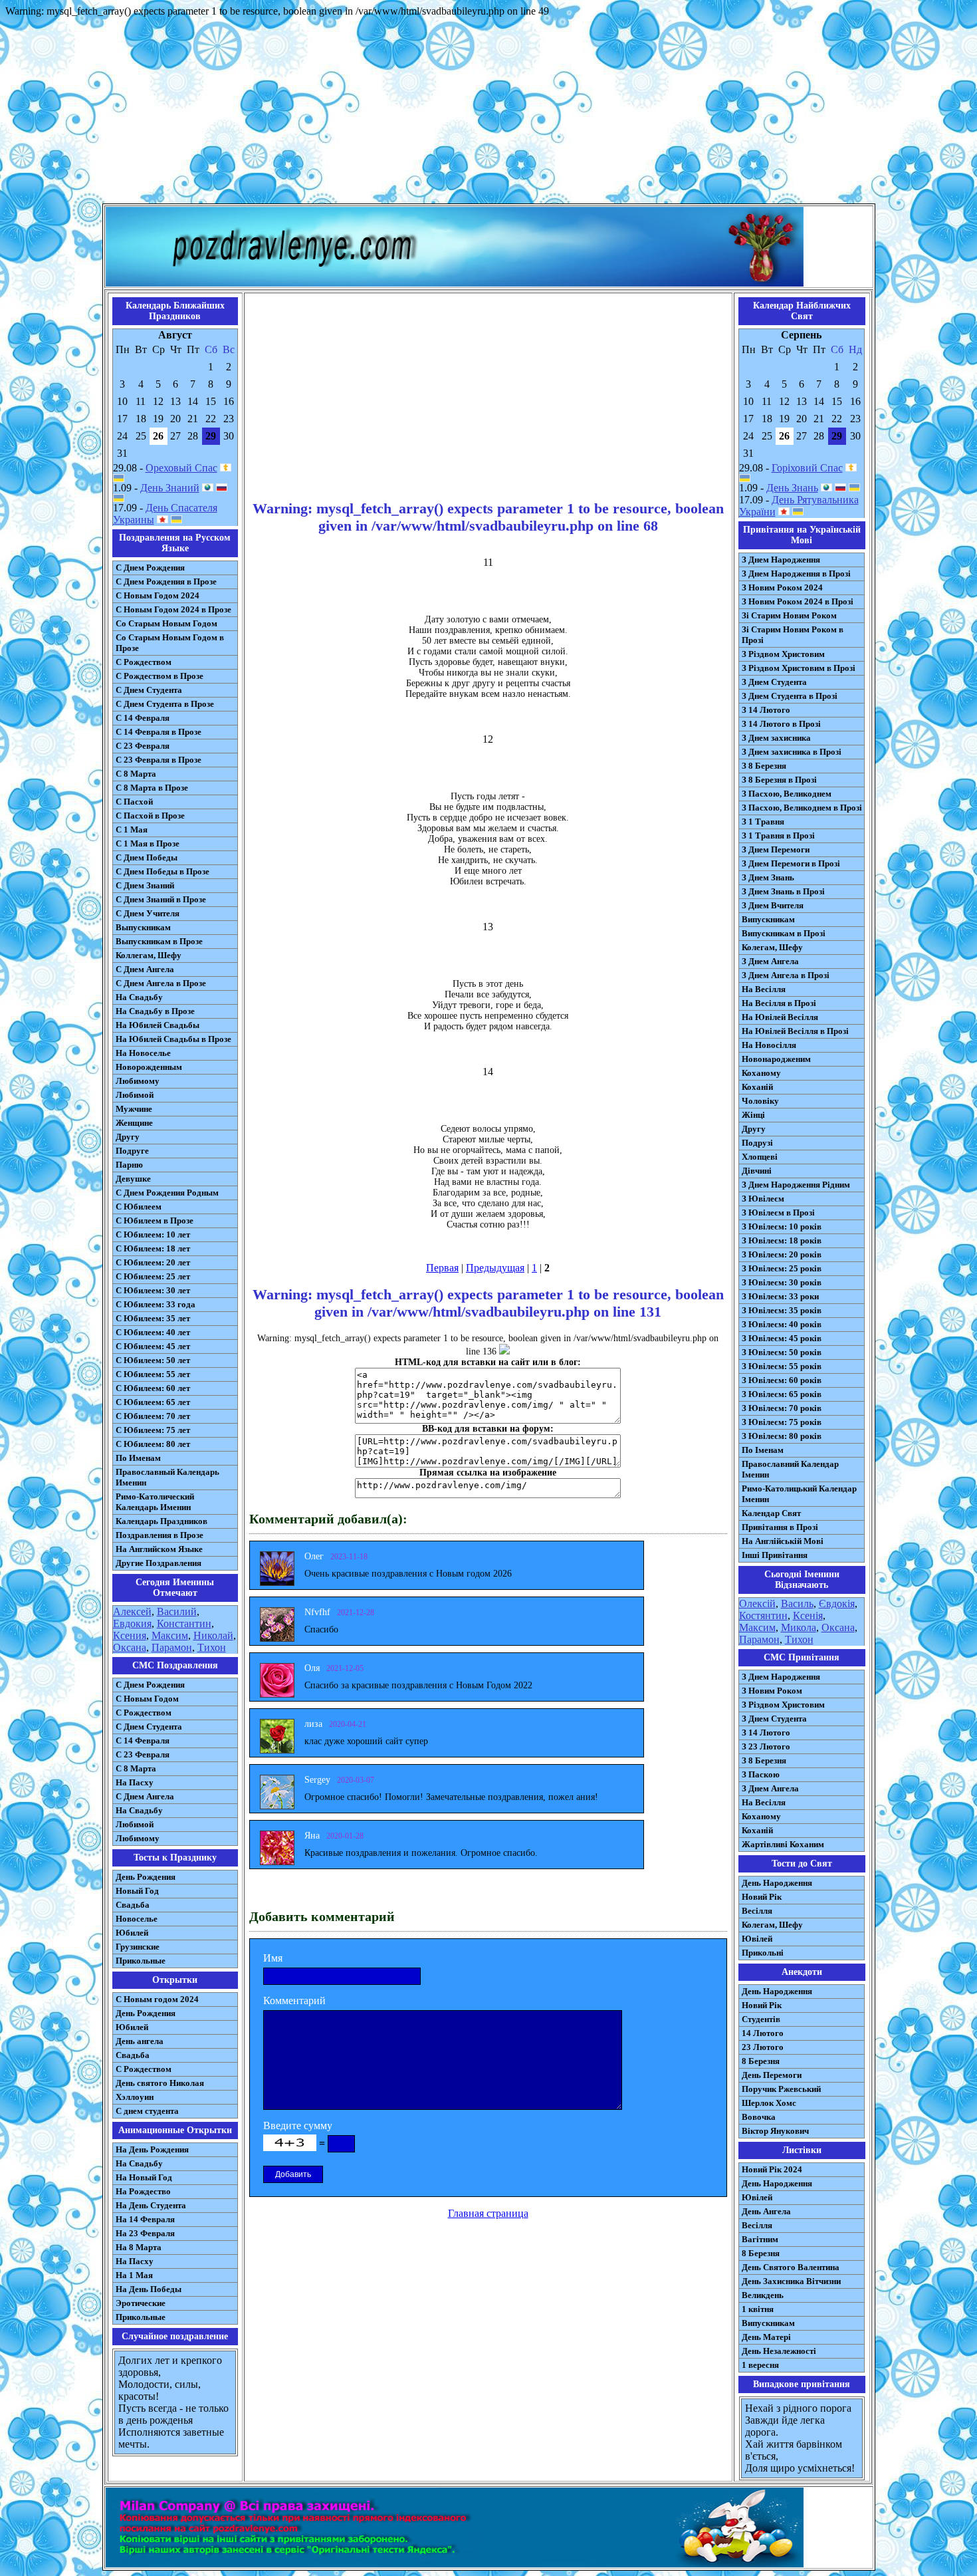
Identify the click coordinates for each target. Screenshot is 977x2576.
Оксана (130, 1647)
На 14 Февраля (145, 2219)
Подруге (132, 1151)
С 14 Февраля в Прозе (159, 732)
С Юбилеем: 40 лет (153, 1332)
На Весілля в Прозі (779, 1003)
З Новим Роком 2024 (782, 587)
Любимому (138, 1081)
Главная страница (488, 2213)
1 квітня (758, 2309)
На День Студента (151, 2205)
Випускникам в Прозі (784, 933)
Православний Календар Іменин (790, 1469)
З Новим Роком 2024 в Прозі (798, 601)
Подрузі (757, 1143)
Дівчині (757, 1171)
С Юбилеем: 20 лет (153, 1262)
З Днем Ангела (770, 961)
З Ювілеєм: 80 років (782, 1436)
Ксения (130, 1635)
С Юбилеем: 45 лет (153, 1346)
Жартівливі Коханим (783, 1844)
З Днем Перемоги (776, 849)
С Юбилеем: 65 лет (153, 1402)
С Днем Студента (149, 690)
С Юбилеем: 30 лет (153, 1290)
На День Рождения (152, 2149)
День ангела (140, 2041)
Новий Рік (762, 1897)
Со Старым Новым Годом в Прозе (170, 643)
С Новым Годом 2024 (158, 595)
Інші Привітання (775, 1555)
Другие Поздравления (159, 1563)
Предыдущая (495, 1268)
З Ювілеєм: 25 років (782, 1268)
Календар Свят (771, 1513)
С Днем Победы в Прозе (163, 871)
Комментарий (294, 2000)
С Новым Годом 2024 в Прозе (173, 609)
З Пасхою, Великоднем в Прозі (802, 808)
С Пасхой (134, 802)
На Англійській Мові (783, 1541)
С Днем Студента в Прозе (165, 704)
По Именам (138, 1458)
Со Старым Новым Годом (166, 623)
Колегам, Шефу (772, 947)
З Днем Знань (768, 877)
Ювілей (757, 1939)
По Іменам (763, 1450)
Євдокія (837, 1604)
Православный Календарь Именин (167, 1477)
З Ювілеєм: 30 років (782, 1282)
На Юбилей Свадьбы (158, 1025)
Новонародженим (776, 1059)
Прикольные (141, 1961)
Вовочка (759, 2117)
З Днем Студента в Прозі (790, 696)
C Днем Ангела (145, 1796)
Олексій (757, 1604)
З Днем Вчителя (773, 905)
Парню (129, 1165)
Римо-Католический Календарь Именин (155, 1502)
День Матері (766, 2337)
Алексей (132, 1611)
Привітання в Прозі (780, 1527)
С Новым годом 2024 (157, 1999)
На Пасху (135, 1782)
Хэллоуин (135, 2097)
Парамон (172, 1647)
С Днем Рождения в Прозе (166, 581)
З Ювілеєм (763, 1199)
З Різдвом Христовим (783, 654)
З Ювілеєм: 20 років (782, 1254)
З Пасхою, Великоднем (787, 794)
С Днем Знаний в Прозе (161, 899)
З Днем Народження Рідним (796, 1185)
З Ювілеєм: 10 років (782, 1226)
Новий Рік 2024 (772, 2169)
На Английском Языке (159, 1549)
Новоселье (137, 1919)
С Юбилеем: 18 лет (153, 1248)
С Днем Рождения (150, 568)
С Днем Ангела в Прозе (161, 983)
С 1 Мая (132, 830)
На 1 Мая (134, 2275)
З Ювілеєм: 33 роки (780, 1296)
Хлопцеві (760, 1157)
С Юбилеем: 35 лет (153, 1318)
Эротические (141, 2303)
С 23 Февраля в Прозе (159, 760)
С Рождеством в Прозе (160, 676)
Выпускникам (143, 927)
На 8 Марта (139, 2247)
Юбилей (132, 1933)
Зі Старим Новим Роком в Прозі (793, 635)
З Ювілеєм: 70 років (782, 1408)
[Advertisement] (489, 110)
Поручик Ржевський (781, 2089)
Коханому (761, 1073)
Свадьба (133, 1905)
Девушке (133, 1179)
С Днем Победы (147, 857)
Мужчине (134, 1109)
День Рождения (146, 1877)
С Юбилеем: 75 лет (153, 1430)
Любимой (135, 1095)
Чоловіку (760, 1101)
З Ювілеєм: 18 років (782, 1240)
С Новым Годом (147, 1699)
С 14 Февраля (143, 718)
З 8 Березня (764, 766)
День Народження (777, 1883)
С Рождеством (144, 662)
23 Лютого (763, 2047)
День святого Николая (160, 2083)
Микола (799, 1627)
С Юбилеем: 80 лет (153, 1444)
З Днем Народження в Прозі (796, 574)
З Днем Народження (781, 560)
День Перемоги (772, 2075)
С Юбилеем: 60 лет (153, 1388)
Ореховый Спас (181, 468)
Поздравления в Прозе (160, 1535)
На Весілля (764, 989)
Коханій (757, 1087)
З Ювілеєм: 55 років (782, 1366)
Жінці (753, 1115)
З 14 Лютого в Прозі (781, 724)
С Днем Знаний (145, 885)
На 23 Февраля (145, 2233)
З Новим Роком (772, 1691)
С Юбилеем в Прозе (155, 1221)
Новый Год (137, 1891)
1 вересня (760, 2365)
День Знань (792, 488)
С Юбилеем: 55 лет (153, 1374)
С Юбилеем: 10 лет (153, 1234)
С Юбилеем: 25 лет (153, 1276)
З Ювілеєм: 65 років (782, 1394)
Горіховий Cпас (807, 468)
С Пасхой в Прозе (150, 816)
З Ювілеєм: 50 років (782, 1352)
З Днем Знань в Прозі (783, 891)
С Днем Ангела (145, 969)
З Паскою (761, 1774)
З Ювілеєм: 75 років (782, 1422)
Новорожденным (149, 1067)
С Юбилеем (139, 1207)
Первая (442, 1268)
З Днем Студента (774, 682)
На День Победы (149, 2289)
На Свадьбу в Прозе (155, 1011)
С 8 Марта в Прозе (152, 788)
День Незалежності (779, 2351)
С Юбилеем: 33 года (156, 1304)
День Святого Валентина (791, 2267)
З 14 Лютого (766, 710)
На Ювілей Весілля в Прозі (795, 1031)
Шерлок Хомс (769, 2103)
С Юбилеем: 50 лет (153, 1360)
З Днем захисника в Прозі (792, 752)
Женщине (134, 1123)
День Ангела (766, 2211)
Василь (797, 1604)
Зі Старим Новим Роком (789, 615)
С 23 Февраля (143, 746)
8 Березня (761, 2061)
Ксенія (808, 1615)
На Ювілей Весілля (780, 1017)
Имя (273, 1958)
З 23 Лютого (766, 1746)
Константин (184, 1623)
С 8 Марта (136, 774)
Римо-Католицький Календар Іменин (799, 1494)
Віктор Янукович (775, 2131)
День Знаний (170, 488)
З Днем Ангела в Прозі (786, 975)
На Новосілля (769, 1045)
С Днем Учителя (148, 913)
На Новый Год (144, 2177)
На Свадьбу (139, 997)
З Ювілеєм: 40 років (782, 1324)
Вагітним (760, 2239)
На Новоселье (143, 1053)
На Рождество (143, 2191)
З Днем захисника (776, 738)
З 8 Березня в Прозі (779, 780)
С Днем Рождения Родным (167, 1193)
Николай (213, 1635)
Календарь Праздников (162, 1521)
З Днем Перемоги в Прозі (791, 863)
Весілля (757, 1911)
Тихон (212, 1647)
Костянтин (763, 1615)
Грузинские (138, 1947)
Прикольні (763, 1953)
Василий (177, 1611)
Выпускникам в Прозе (159, 941)
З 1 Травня (763, 822)
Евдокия (132, 1623)
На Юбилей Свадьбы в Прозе (173, 1039)
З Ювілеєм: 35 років (782, 1310)
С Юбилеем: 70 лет (153, 1416)
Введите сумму (298, 2125)
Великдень (763, 2295)
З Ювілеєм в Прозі (778, 1213)
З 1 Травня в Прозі (778, 836)
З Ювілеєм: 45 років (782, 1338)
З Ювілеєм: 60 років (782, 1380)
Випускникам (768, 919)
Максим (170, 1635)
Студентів (761, 2019)
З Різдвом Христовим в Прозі (799, 668)
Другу (128, 1137)
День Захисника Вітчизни (791, 2281)
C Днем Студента (149, 1727)
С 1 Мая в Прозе (148, 843)
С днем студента (147, 2111)
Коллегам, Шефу (149, 955)
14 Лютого (763, 2033)
